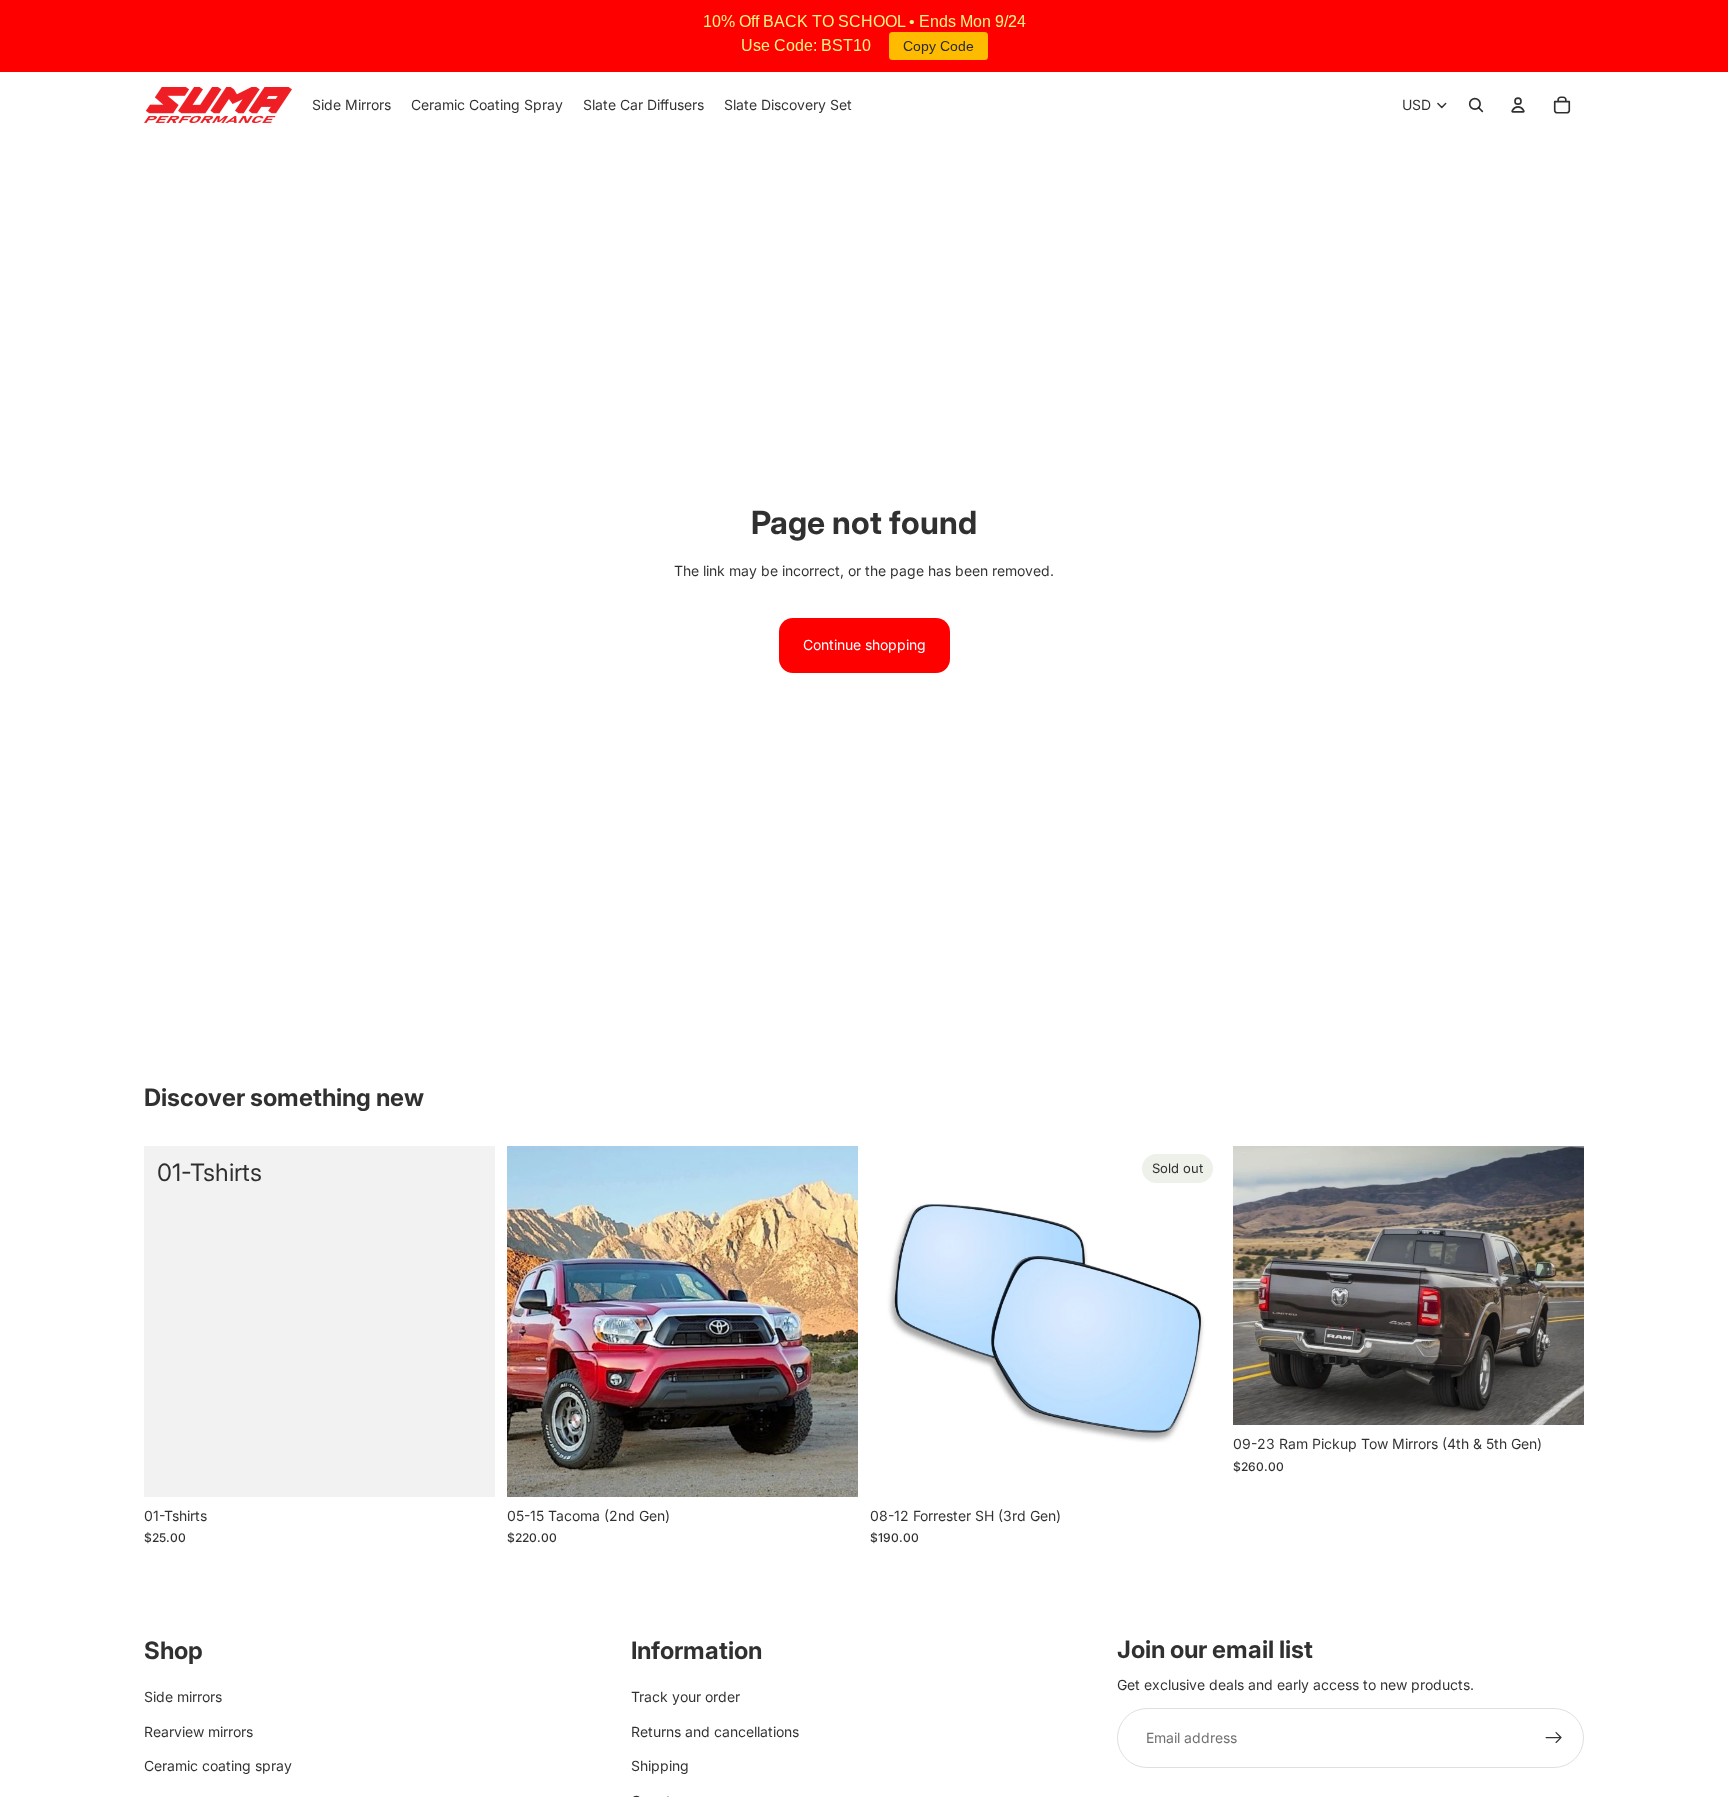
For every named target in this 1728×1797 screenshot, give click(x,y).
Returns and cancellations (715, 1730)
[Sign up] (1554, 1738)
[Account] (1518, 105)
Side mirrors (183, 1696)
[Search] (1476, 105)
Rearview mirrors (198, 1730)
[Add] (464, 1466)
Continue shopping (864, 644)
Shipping (660, 1765)
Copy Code (938, 46)
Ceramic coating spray (218, 1765)
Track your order (685, 1696)
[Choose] (827, 1466)
